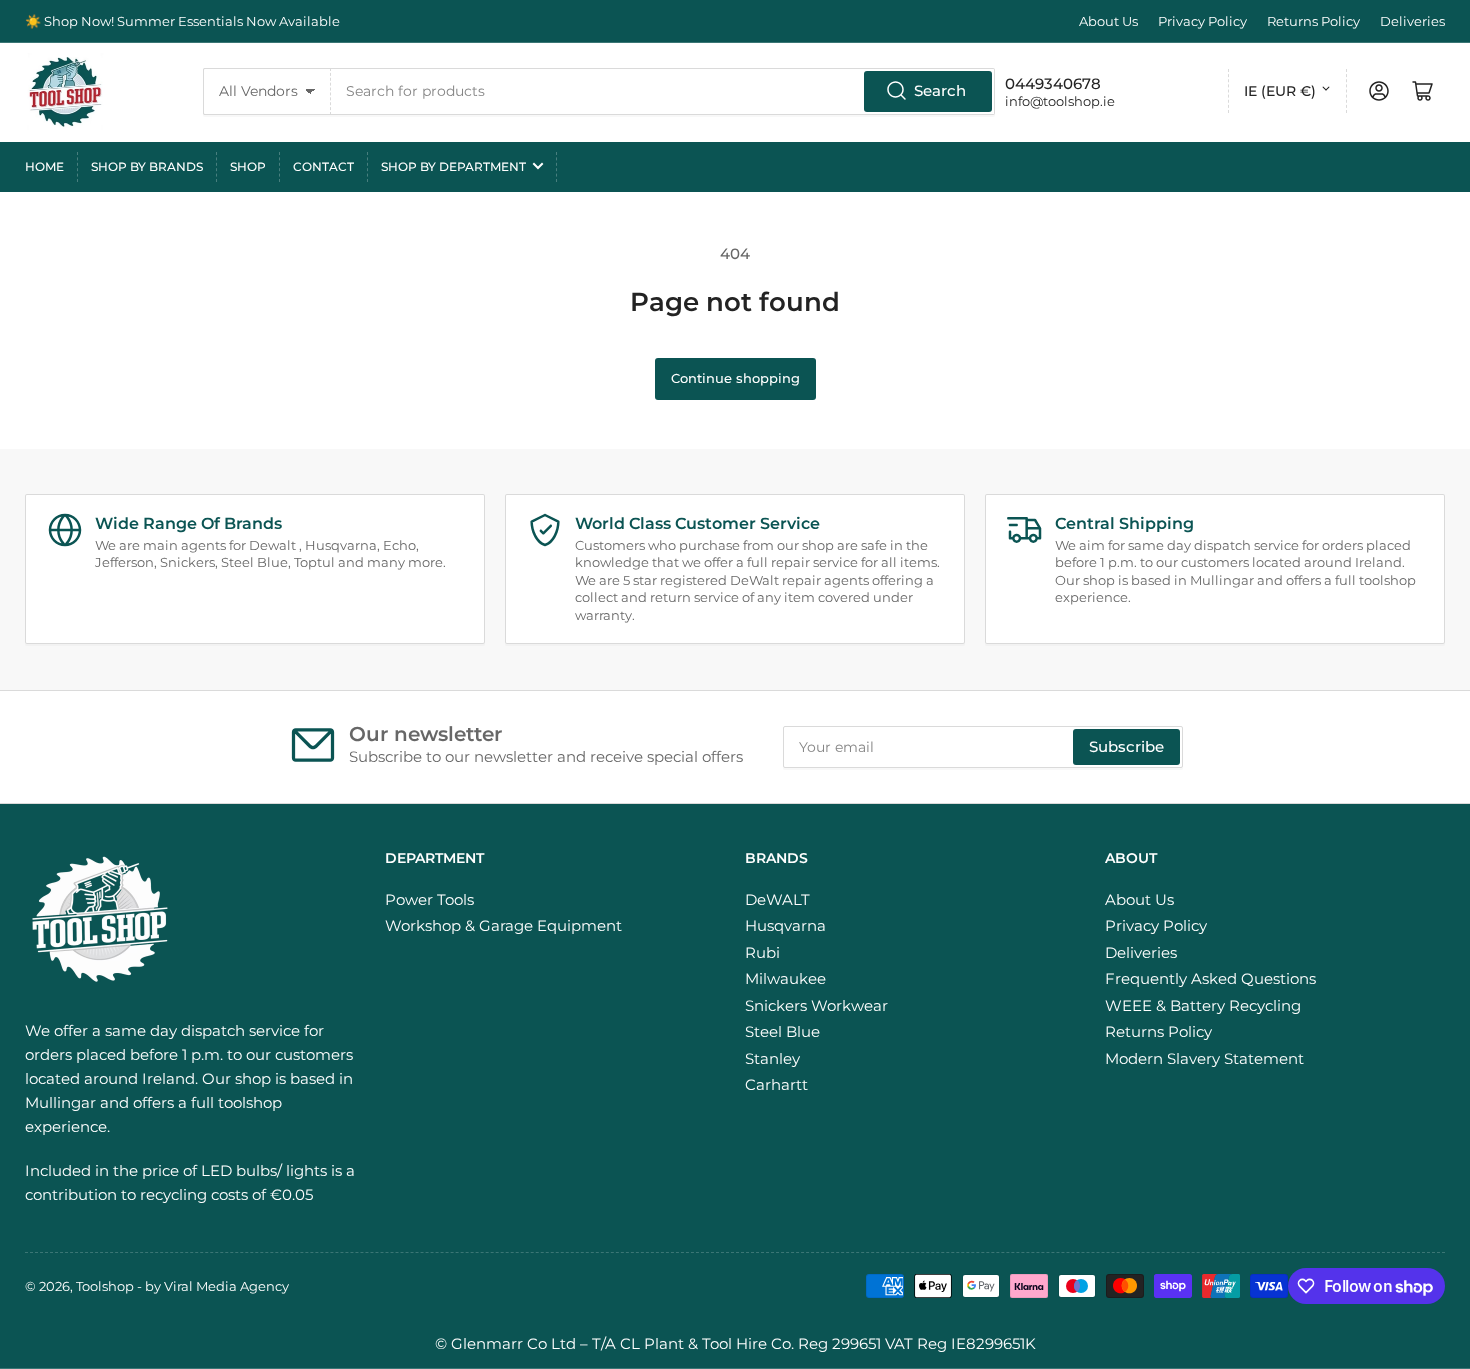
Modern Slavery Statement (1204, 1058)
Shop (248, 166)
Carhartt (776, 1084)
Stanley (772, 1058)
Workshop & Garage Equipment (503, 925)
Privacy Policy (1202, 21)
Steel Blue (782, 1031)
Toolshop (105, 1286)
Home (44, 166)
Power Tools (429, 899)
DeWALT (777, 899)
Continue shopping (735, 378)
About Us (1108, 21)
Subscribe (1126, 746)
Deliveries (1412, 21)
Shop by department (453, 166)
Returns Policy (1313, 21)
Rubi (762, 952)
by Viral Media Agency (217, 1286)
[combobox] (663, 91)
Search (940, 90)
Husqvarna (785, 925)
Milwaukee (785, 978)
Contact (323, 166)
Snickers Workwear (816, 1005)
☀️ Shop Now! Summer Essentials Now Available (182, 21)
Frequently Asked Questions (1210, 978)
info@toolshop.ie (1060, 101)
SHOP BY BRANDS (147, 166)
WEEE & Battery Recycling (1203, 1005)
